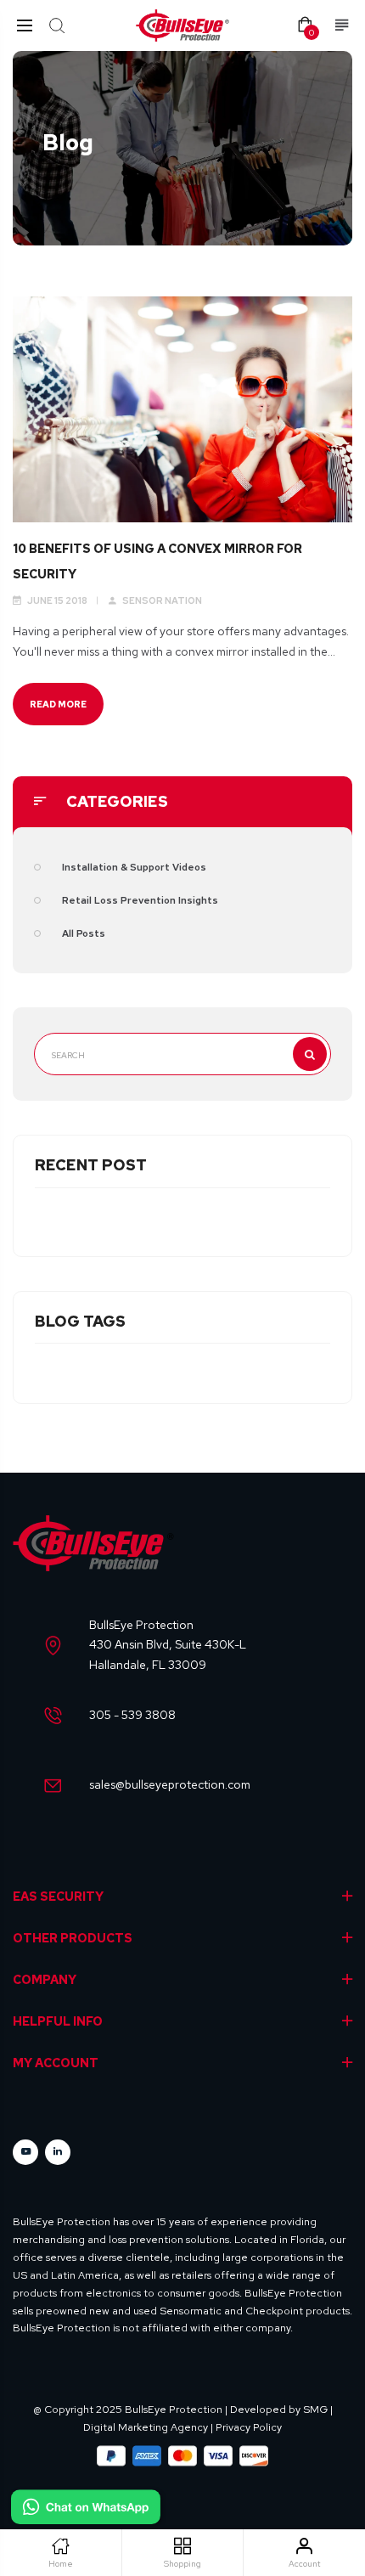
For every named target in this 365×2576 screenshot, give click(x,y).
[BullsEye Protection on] (58, 2152)
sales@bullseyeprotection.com (170, 1784)
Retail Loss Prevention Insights (140, 900)
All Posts (84, 933)
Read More (58, 704)
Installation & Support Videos (134, 867)
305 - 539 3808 (132, 1715)
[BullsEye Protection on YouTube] (25, 2152)
